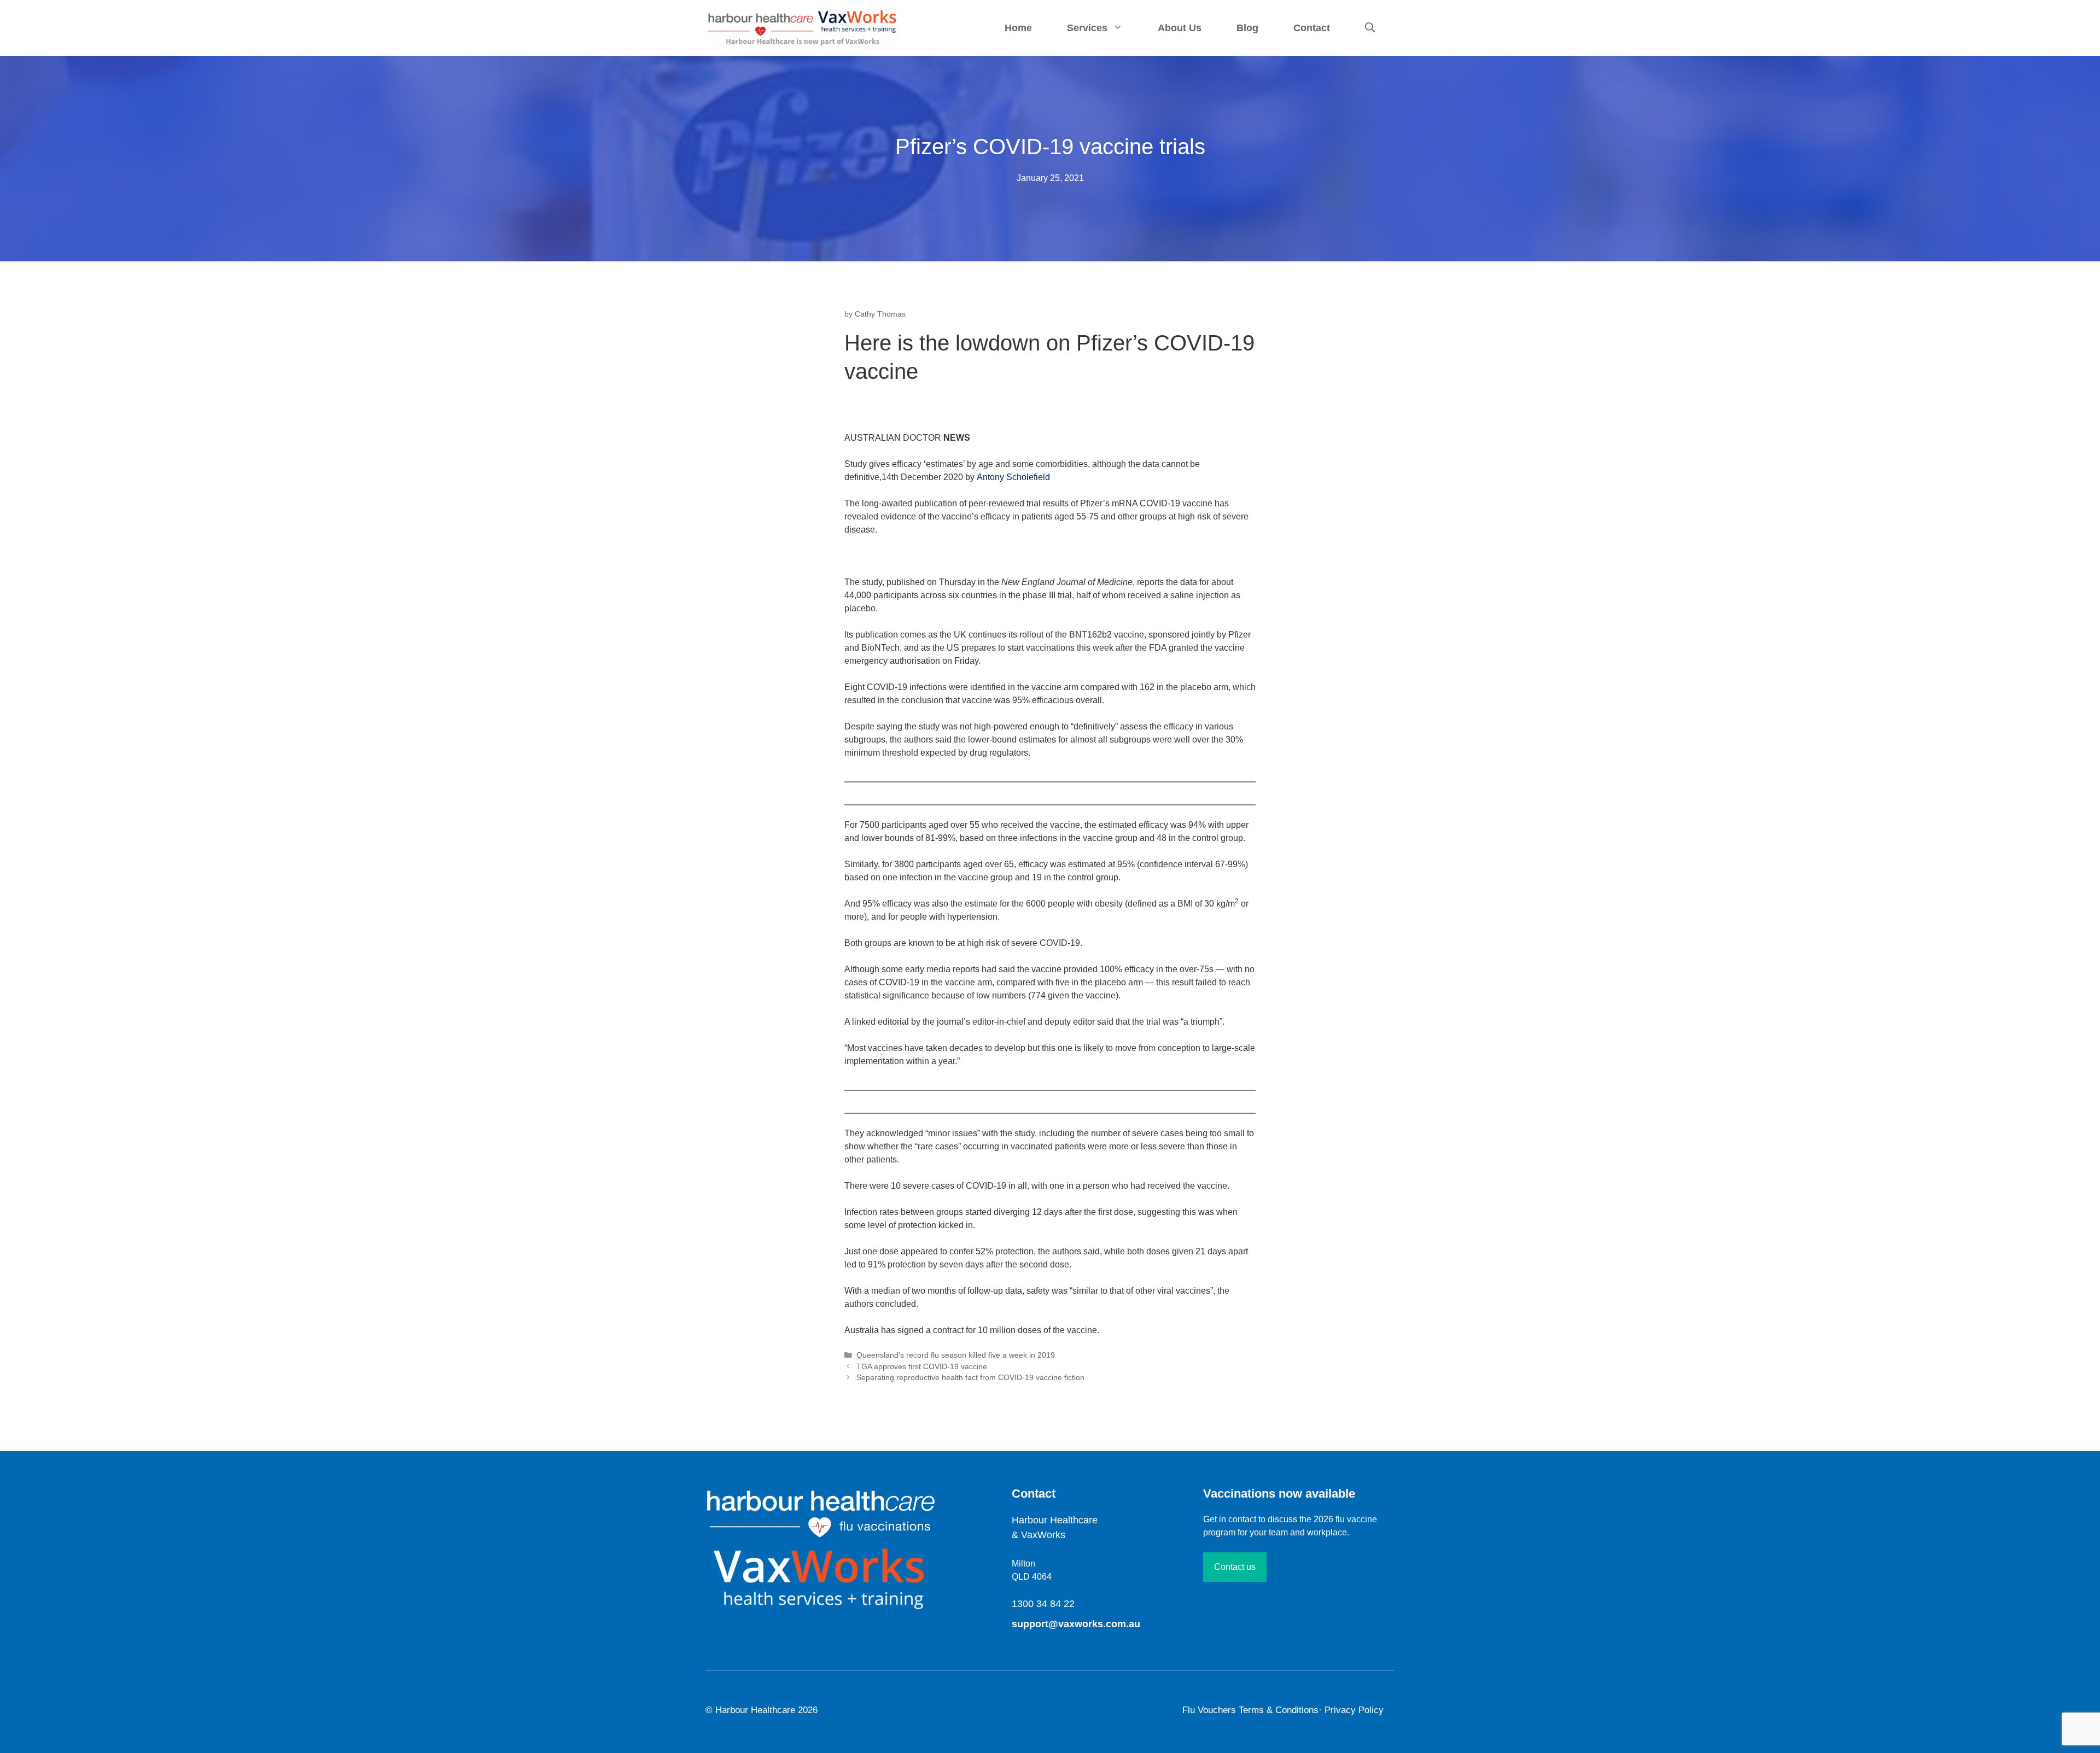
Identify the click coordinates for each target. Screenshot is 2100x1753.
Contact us (1235, 1567)
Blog (1247, 28)
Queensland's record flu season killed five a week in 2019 (956, 1355)
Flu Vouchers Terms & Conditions (1250, 1710)
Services (1087, 28)
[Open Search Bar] (1370, 28)
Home (1018, 28)
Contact (1312, 28)
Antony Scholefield (1013, 477)
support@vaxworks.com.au (1076, 1624)
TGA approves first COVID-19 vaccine (922, 1367)
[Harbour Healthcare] (803, 27)
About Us (1180, 28)
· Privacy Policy (1351, 1710)
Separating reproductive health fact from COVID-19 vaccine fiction (970, 1378)
